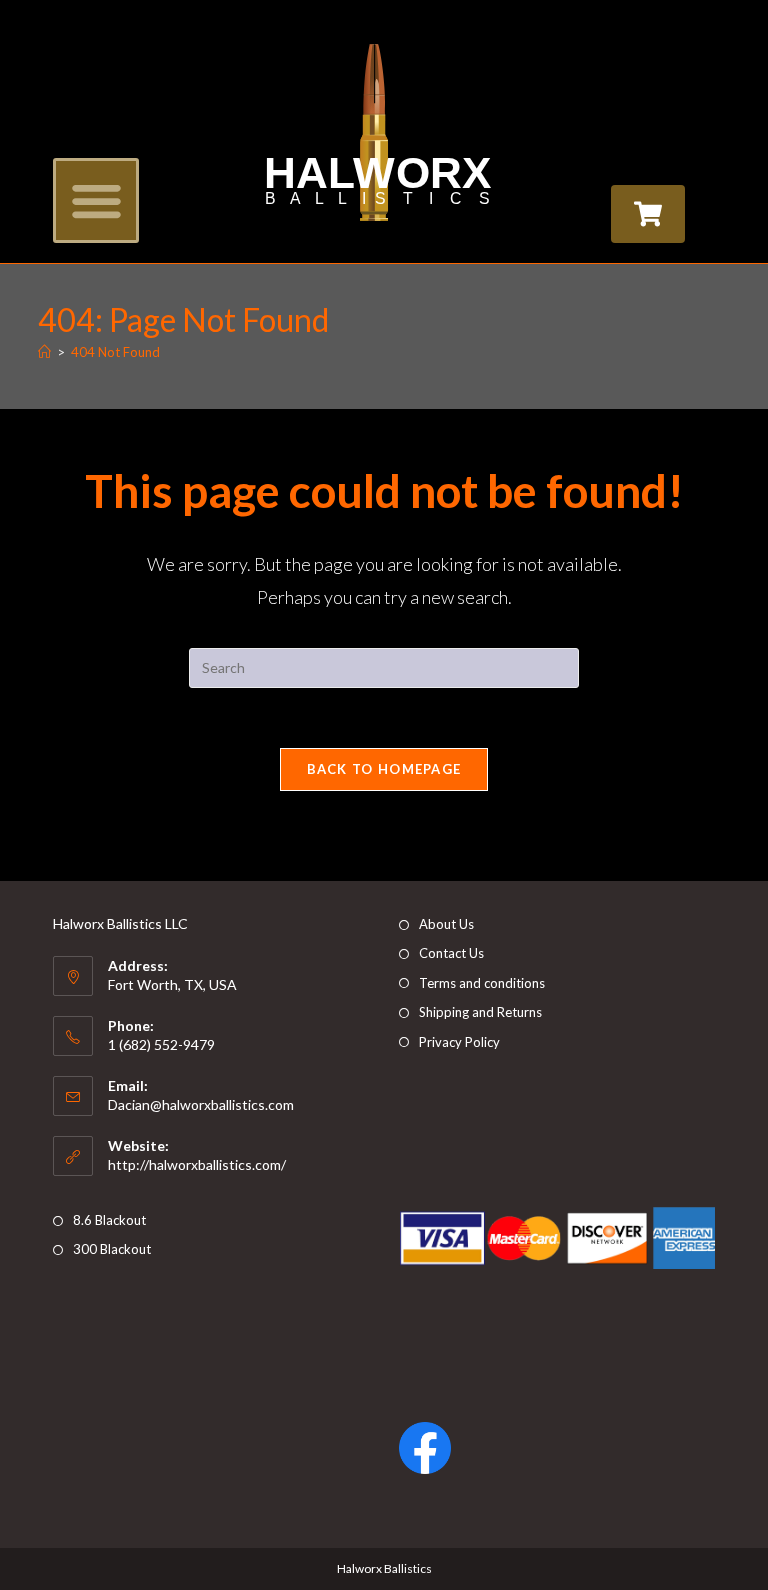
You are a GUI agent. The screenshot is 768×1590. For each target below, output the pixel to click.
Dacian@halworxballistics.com (201, 1104)
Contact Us (451, 953)
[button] (96, 201)
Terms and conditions (482, 983)
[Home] (44, 352)
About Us (446, 924)
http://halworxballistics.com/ (197, 1164)
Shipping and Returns (480, 1012)
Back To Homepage (384, 769)
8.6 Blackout (109, 1220)
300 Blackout (112, 1249)
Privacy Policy (459, 1042)
